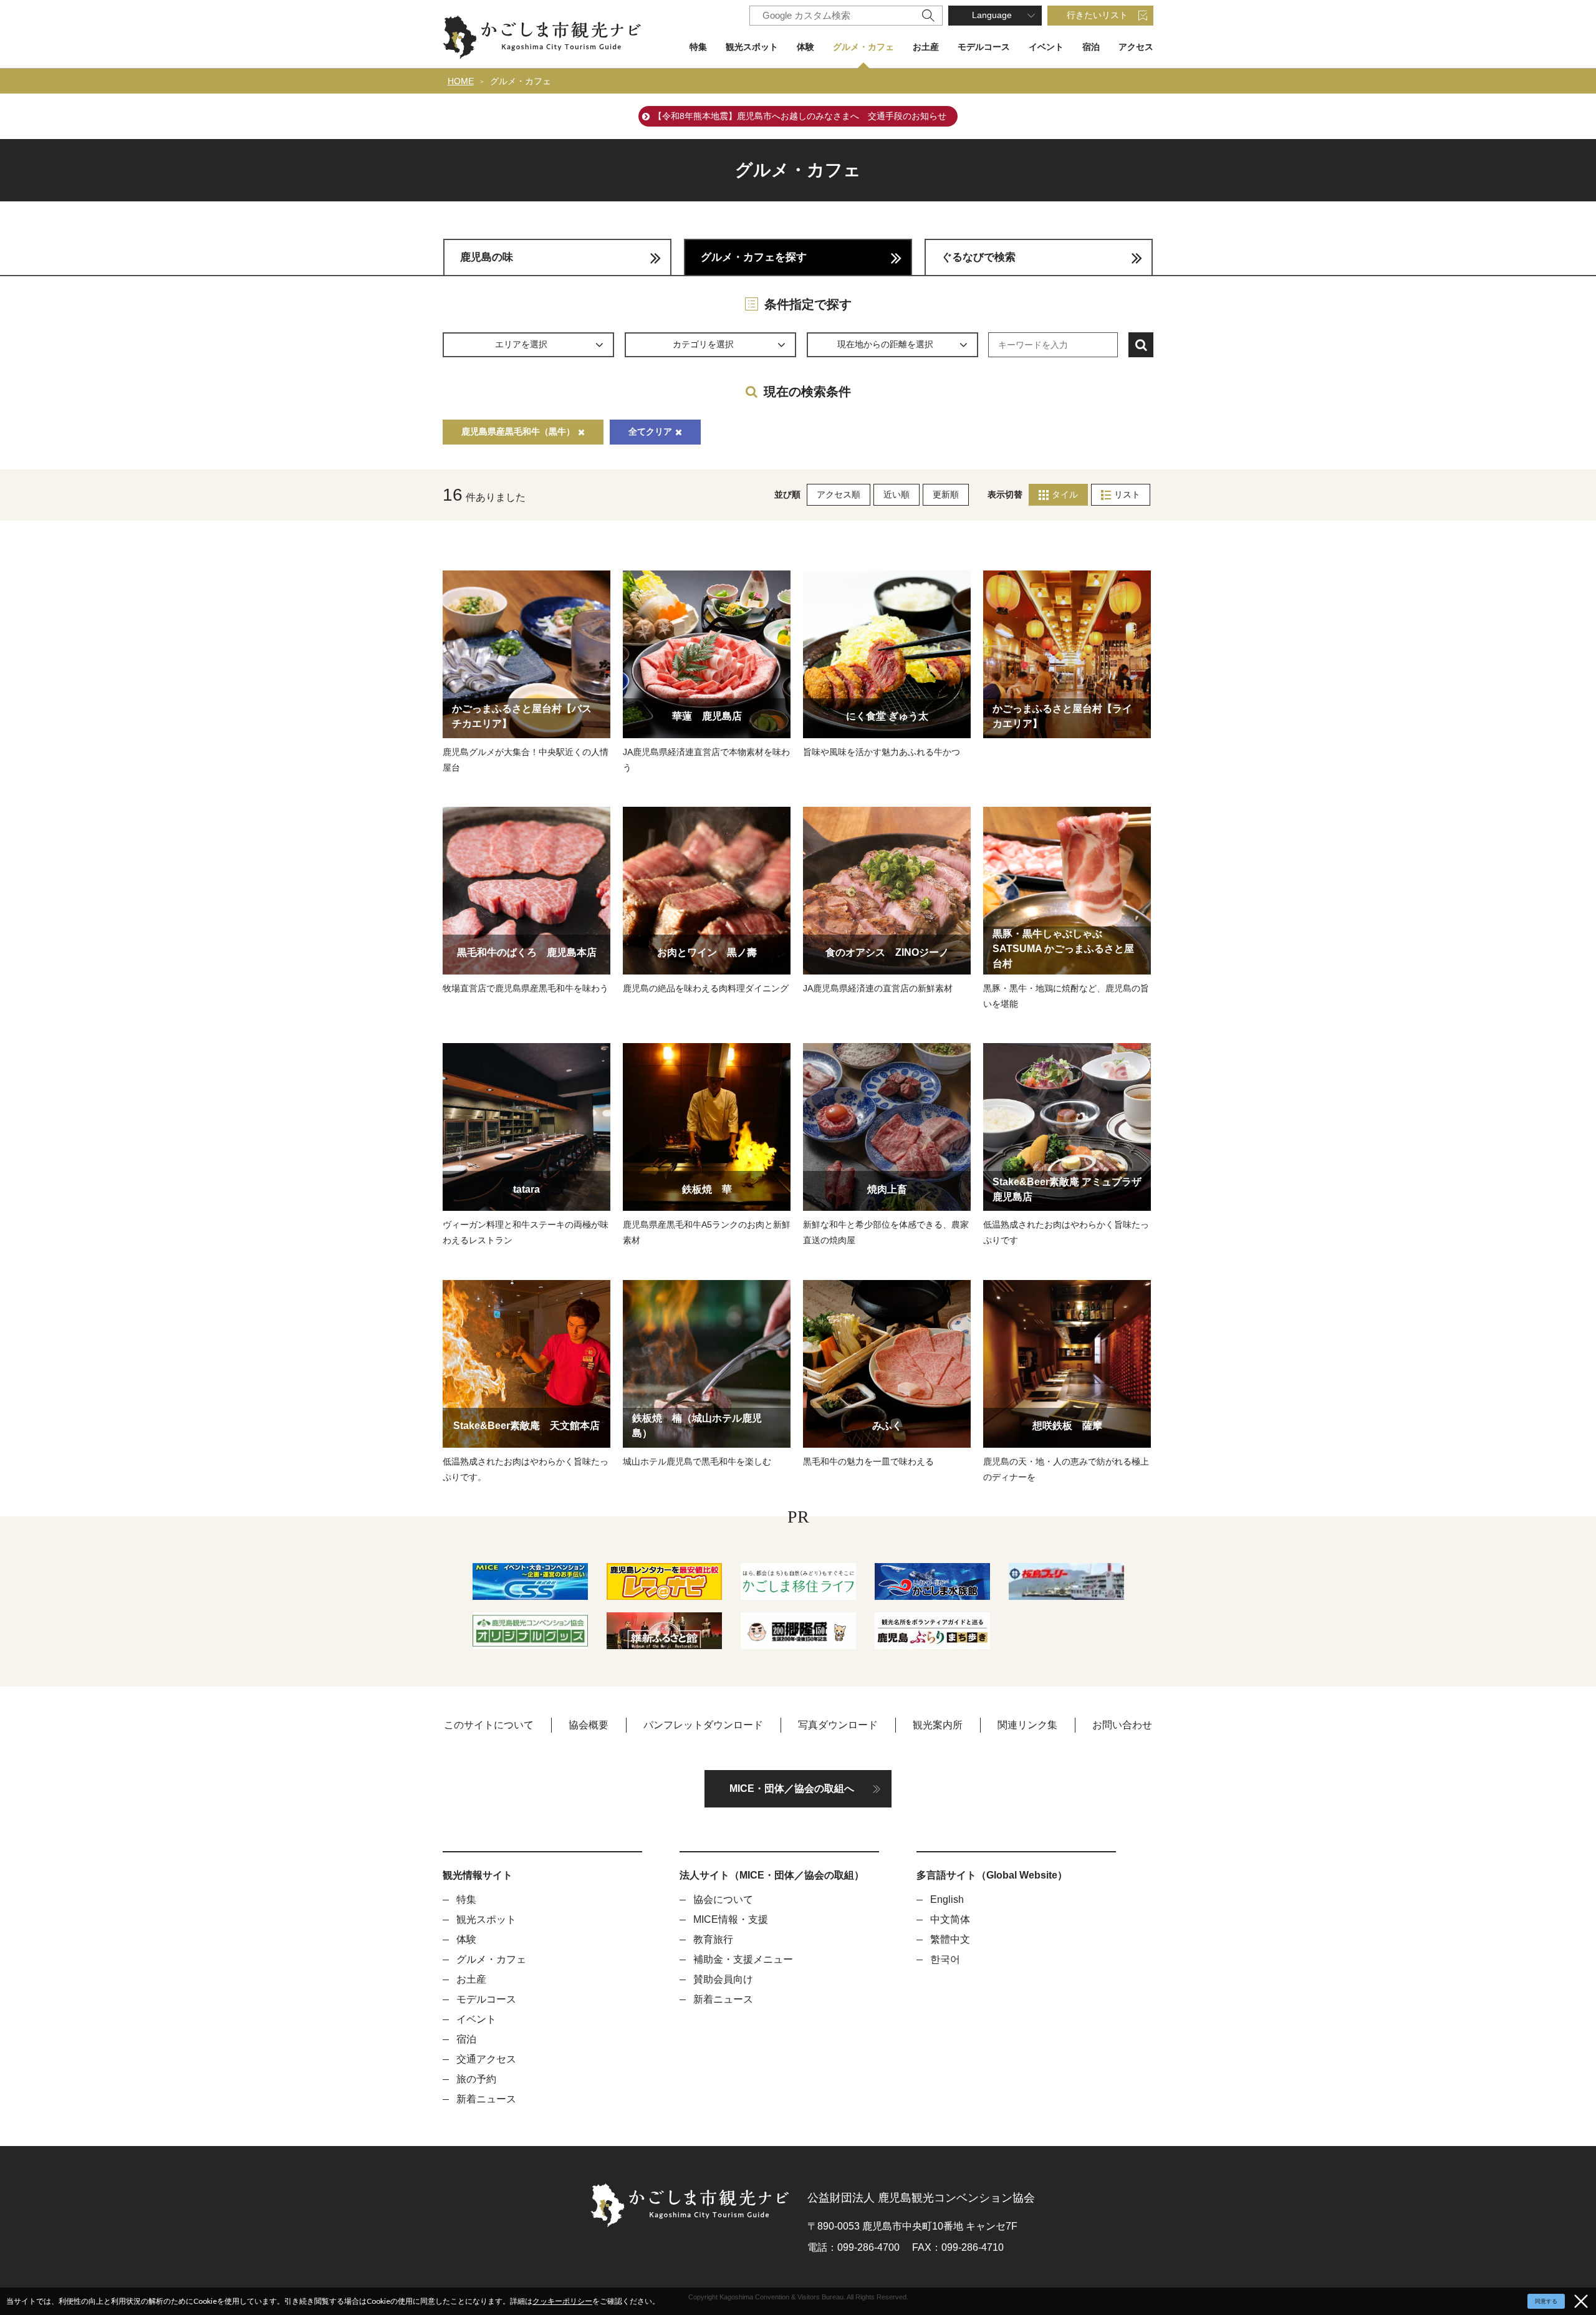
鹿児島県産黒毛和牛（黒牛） (518, 431)
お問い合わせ (1122, 1725)
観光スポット (752, 47)
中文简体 (950, 1919)
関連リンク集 (1027, 1725)
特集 (698, 47)
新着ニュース (486, 2099)
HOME (461, 81)
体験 (805, 47)
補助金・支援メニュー (743, 1959)
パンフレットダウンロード (703, 1725)
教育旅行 (713, 1939)
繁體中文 (950, 1939)
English (947, 1899)
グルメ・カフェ (863, 47)
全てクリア (650, 431)
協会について (723, 1899)
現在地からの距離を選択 (885, 344)
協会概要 (589, 1725)
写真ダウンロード (838, 1725)
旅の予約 (476, 2079)
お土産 (926, 47)
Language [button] (992, 15)
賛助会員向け (723, 1979)
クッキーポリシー (562, 2301)
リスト (1127, 494)
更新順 (946, 494)
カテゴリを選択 (703, 344)
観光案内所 (938, 1725)
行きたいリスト (1097, 15)
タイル (1065, 494)
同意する (1546, 2301)
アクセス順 (839, 494)
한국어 (945, 1959)
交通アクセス (486, 2059)
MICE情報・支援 (731, 1919)
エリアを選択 (521, 344)
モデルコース (984, 47)
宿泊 (1091, 47)
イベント (1046, 47)
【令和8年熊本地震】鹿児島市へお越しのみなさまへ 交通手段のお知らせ (800, 116)
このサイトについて (489, 1725)
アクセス (1136, 47)
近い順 (897, 494)
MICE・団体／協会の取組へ (792, 1788)
